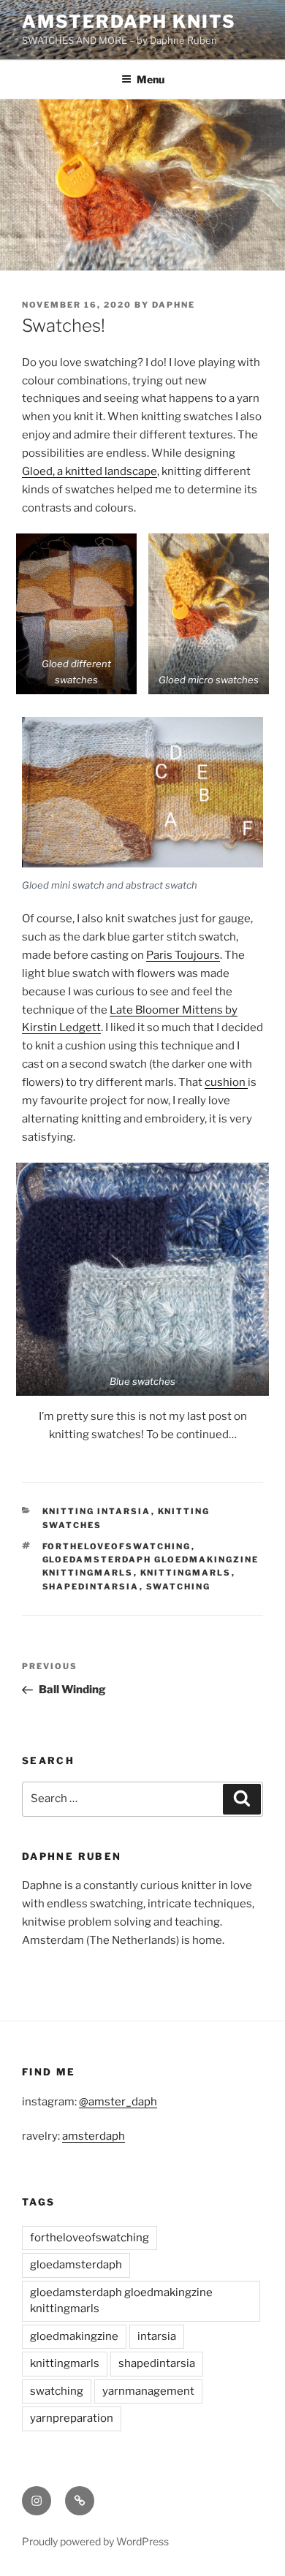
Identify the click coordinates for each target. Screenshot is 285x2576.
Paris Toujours (183, 955)
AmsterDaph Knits (129, 22)
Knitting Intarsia (97, 1511)
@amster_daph (118, 2102)
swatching (179, 1587)
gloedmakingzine (74, 2336)
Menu (151, 79)
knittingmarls (186, 1573)
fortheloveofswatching (117, 1546)
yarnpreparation (72, 2418)
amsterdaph (94, 2136)
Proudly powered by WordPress (95, 2541)
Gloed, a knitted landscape (90, 471)
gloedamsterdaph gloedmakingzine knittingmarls (121, 2301)
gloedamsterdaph (76, 2265)
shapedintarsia (91, 1587)
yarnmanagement (148, 2391)
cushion (226, 1082)
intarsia (157, 2336)
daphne (174, 305)
